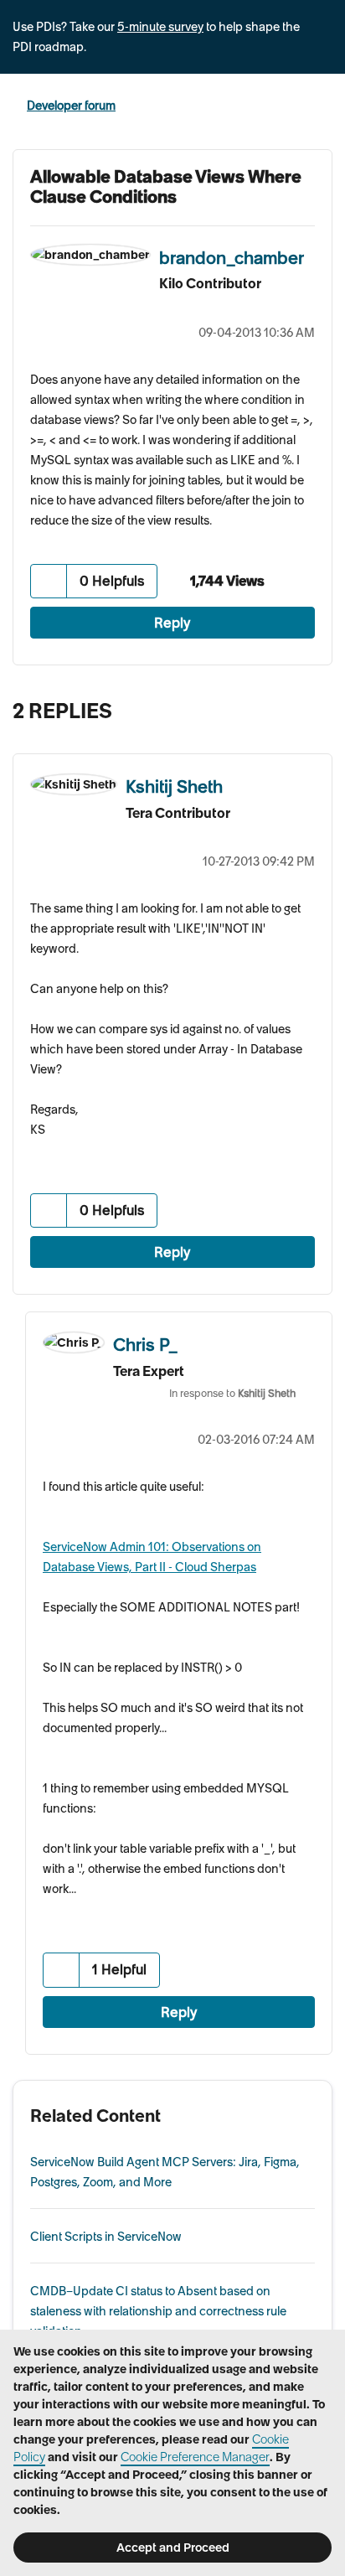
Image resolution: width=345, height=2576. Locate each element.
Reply (172, 623)
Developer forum (71, 106)
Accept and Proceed (173, 2548)
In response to (232, 1393)
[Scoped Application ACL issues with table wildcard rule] (315, 706)
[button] (49, 581)
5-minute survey (160, 27)
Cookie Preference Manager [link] (195, 2457)
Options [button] (322, 106)
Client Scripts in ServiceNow (106, 2237)
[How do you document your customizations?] (282, 706)
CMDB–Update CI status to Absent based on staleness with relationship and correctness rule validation (158, 2311)
